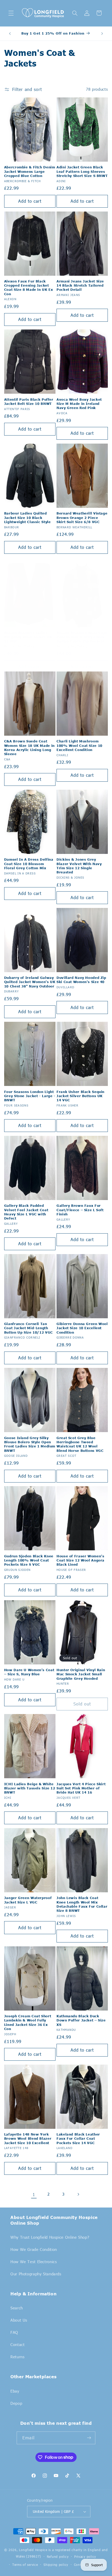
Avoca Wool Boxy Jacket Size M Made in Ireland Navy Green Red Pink (79, 404)
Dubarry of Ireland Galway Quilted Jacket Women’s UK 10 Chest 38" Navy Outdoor (30, 982)
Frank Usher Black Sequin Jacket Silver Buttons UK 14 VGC (80, 1096)
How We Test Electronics (34, 2262)
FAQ (14, 2332)
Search (17, 2308)
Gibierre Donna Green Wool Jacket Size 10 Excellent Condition (82, 1328)
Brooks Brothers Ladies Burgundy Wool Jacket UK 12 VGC (28, 637)
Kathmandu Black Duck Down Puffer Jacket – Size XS (81, 2020)
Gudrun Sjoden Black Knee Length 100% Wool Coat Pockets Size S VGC (29, 1560)
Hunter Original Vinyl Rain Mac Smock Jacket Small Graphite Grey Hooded (81, 1674)
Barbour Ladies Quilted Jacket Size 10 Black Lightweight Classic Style (27, 518)
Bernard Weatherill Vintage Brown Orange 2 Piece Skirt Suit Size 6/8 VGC (82, 518)
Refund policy (58, 2557)
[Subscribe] (89, 2438)
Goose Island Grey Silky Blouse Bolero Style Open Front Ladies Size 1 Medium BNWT (30, 1444)
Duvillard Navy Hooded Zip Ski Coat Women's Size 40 (81, 980)
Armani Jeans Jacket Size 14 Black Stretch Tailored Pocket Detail (80, 285)
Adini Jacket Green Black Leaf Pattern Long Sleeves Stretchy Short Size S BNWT (82, 171)
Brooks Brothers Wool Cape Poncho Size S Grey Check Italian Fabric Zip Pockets (82, 637)
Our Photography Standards (36, 2274)
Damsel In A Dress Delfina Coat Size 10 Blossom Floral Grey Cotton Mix (29, 864)
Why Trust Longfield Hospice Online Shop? (50, 2237)
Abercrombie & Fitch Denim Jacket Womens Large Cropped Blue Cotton (30, 171)
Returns (17, 2357)
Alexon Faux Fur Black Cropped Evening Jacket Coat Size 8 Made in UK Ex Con (29, 288)
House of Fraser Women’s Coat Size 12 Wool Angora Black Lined (80, 1560)
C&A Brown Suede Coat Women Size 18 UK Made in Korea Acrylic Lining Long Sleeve (29, 747)
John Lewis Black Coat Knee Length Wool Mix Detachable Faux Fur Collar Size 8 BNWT (82, 1904)
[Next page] (78, 2194)
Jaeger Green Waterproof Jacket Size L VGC (28, 1900)
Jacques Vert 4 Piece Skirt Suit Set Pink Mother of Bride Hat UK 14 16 (81, 1788)
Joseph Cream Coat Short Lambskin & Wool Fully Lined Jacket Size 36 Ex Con (28, 2022)
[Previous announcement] (10, 34)
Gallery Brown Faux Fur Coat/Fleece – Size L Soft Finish (80, 1210)
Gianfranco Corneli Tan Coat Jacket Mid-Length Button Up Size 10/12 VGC (29, 1328)
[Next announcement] (102, 34)
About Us (19, 2320)
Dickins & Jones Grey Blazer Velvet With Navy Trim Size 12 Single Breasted (79, 866)
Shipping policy (56, 2565)
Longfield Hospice (33, 2550)
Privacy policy (85, 2557)
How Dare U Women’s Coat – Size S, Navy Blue (29, 1672)
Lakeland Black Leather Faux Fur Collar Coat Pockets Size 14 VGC (78, 2139)
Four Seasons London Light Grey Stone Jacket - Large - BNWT (30, 1096)
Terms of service (25, 2565)
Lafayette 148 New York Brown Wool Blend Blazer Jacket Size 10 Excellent (28, 2139)
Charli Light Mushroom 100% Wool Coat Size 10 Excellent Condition (79, 745)
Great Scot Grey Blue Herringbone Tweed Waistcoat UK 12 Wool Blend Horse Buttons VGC (80, 1444)
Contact (17, 2344)
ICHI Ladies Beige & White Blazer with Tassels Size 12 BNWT (30, 1788)
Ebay (15, 2391)
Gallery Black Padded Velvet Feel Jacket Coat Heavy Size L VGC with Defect (26, 1212)
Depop (16, 2403)
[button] (11, 13)
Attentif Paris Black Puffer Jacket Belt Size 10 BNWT (29, 401)
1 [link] (34, 2194)
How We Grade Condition (34, 2249)
